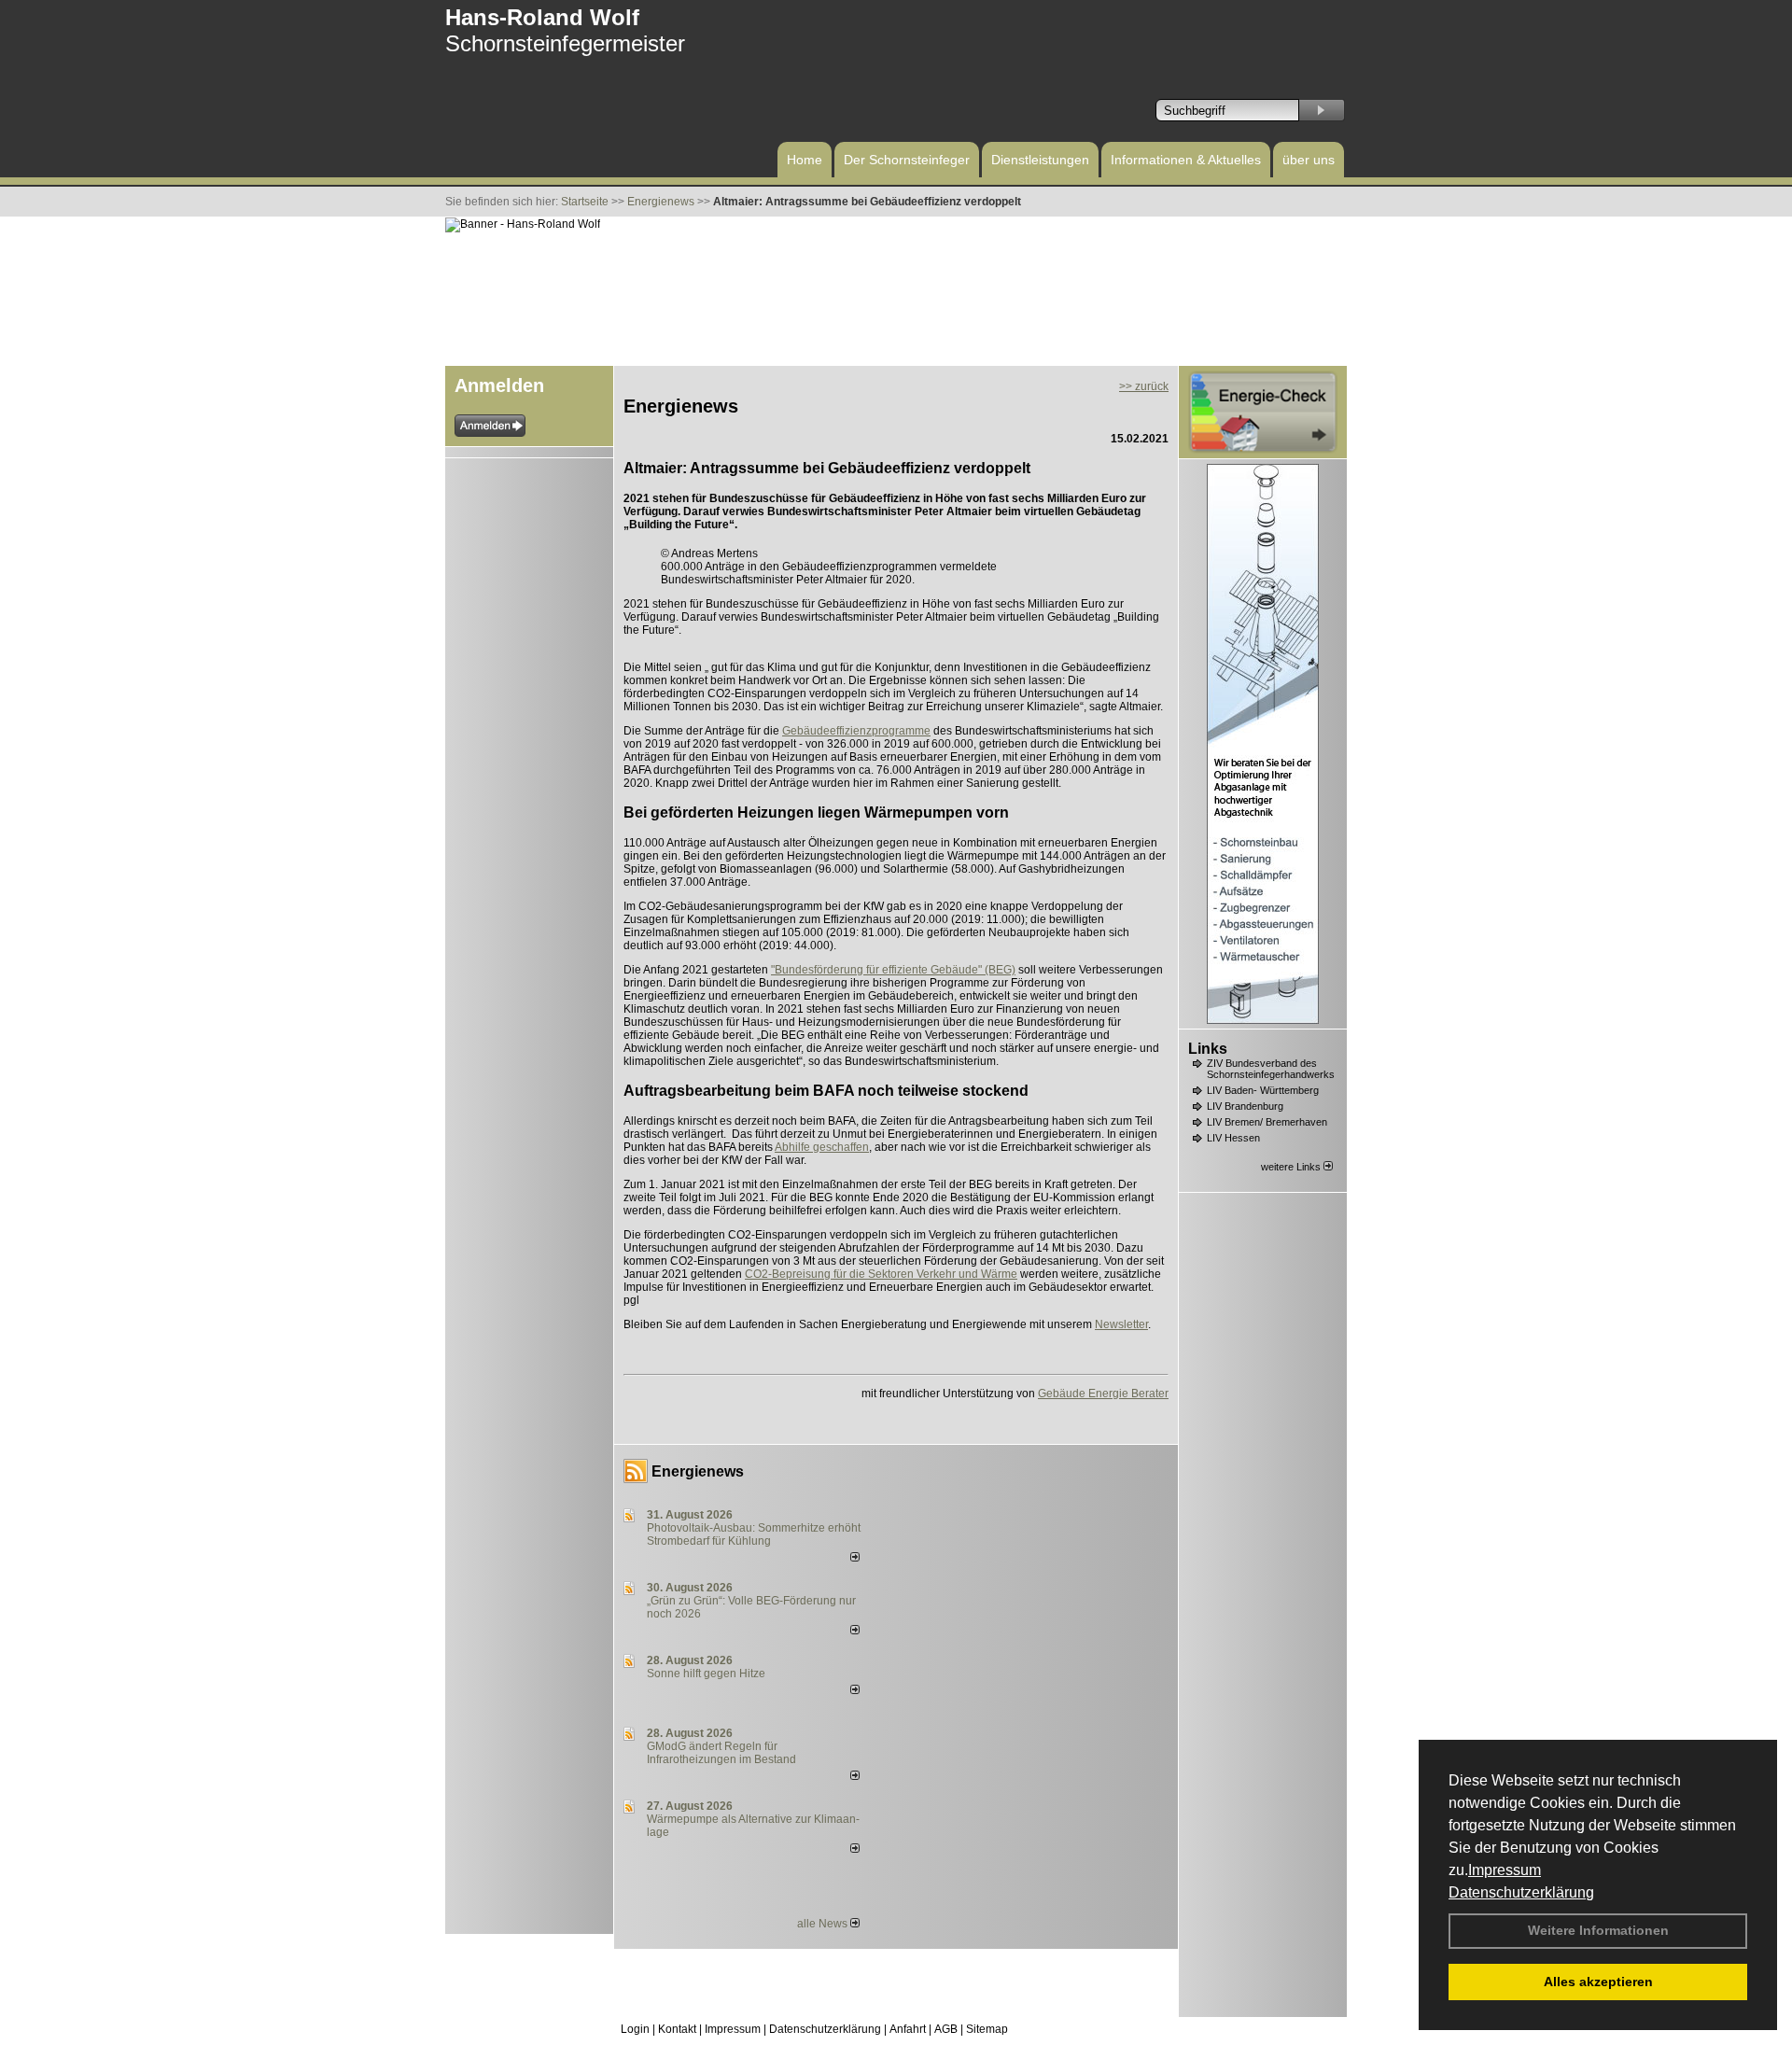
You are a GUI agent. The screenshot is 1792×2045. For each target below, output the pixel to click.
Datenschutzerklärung (1521, 1892)
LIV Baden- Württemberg (1263, 1090)
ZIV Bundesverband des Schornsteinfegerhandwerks (1271, 1069)
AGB (946, 2029)
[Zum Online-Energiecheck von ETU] (1263, 450)
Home (805, 160)
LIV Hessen (1233, 1138)
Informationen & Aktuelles (1186, 160)
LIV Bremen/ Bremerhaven (1267, 1122)
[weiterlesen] (855, 1558)
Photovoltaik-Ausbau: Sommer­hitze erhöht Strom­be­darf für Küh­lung (754, 1534)
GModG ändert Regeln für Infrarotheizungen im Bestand (721, 1753)
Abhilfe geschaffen (822, 1147)
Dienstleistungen (1040, 160)
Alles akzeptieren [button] (1598, 1982)
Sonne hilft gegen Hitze (706, 1674)
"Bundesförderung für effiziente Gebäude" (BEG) (893, 970)
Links (1208, 1049)
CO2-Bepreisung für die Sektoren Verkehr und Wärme (881, 1274)
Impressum (1505, 1870)
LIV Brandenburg (1245, 1106)
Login (635, 2029)
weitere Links (1292, 1167)
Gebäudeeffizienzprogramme (856, 731)
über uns (1309, 160)
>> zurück (1144, 386)
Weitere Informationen (1598, 1930)
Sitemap (987, 2029)
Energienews (698, 1471)
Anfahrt (908, 2029)
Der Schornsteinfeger (907, 160)
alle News (824, 1924)
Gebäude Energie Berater (1103, 1394)
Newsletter (1121, 1324)
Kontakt (677, 2029)
